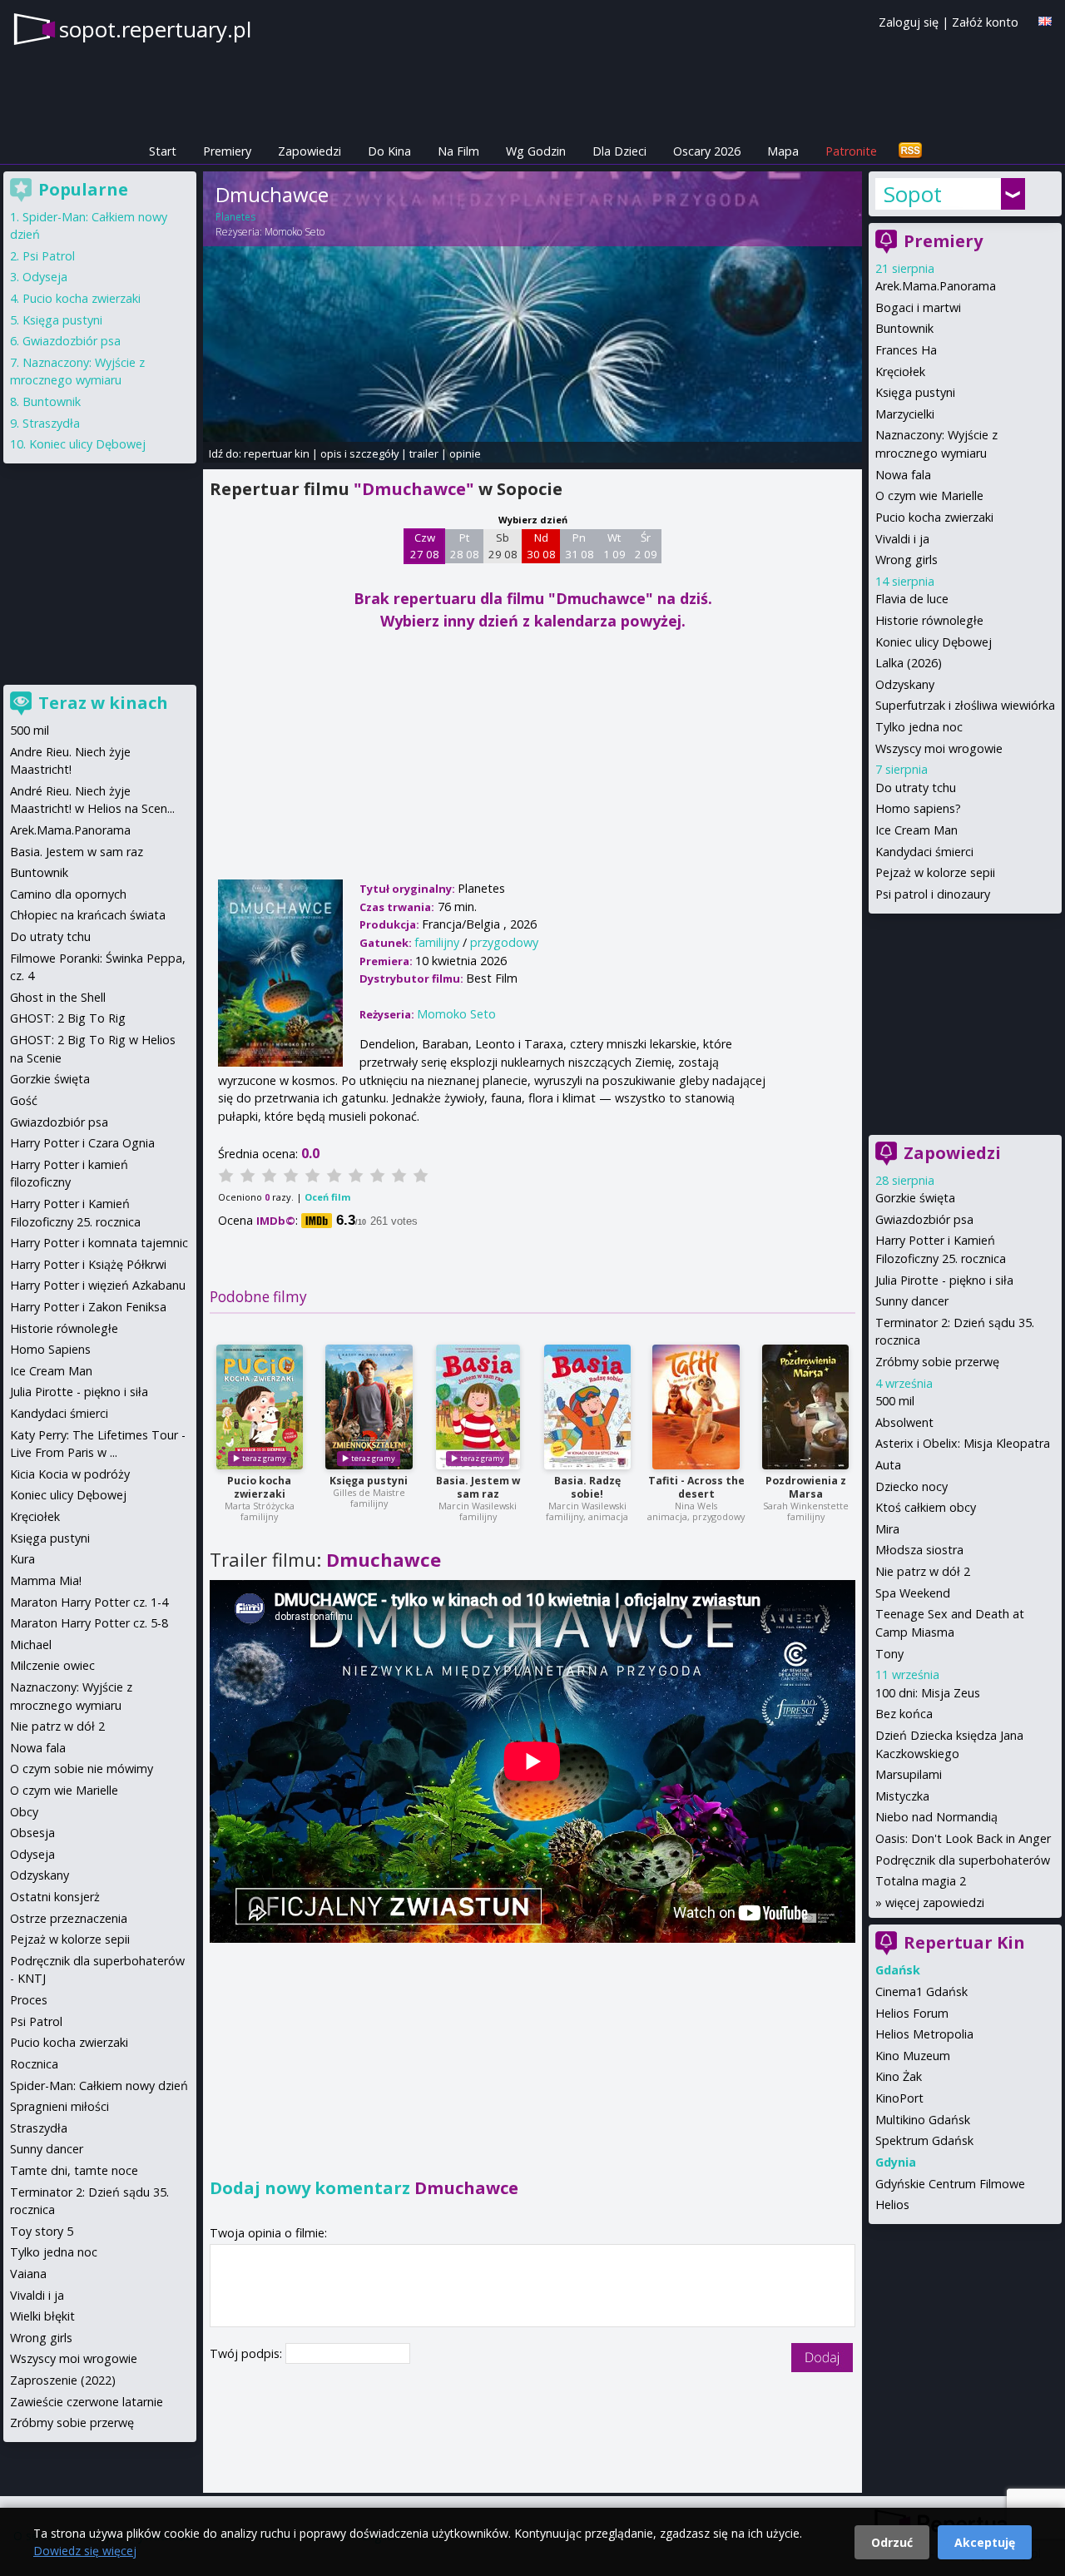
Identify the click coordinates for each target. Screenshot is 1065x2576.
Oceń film (327, 1197)
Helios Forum (912, 2013)
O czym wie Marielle (929, 495)
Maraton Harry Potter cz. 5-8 (89, 1623)
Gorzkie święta (915, 1198)
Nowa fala (903, 475)
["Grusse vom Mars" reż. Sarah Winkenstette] (805, 1407)
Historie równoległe (929, 620)
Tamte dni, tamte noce (74, 2170)
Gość (24, 1100)
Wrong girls (906, 560)
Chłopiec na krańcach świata (88, 915)
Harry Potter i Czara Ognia (82, 1143)
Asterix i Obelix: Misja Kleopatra (963, 1443)
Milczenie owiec (52, 1665)
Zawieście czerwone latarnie (87, 2402)
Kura (22, 1559)
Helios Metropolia (924, 2034)
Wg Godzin (536, 151)
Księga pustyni (369, 1481)
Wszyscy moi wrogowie (939, 748)
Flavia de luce (912, 599)
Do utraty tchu (916, 788)
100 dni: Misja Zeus (928, 1693)
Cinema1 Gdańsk (921, 1991)
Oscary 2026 (707, 151)
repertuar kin (277, 453)
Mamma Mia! (46, 1580)
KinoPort (899, 2098)
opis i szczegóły (359, 453)
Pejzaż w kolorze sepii (935, 872)
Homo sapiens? (918, 808)
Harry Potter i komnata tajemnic (99, 1243)
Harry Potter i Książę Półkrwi (88, 1264)
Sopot (913, 194)
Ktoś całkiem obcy (926, 1507)
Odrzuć (892, 2542)
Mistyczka (902, 1796)
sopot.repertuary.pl (155, 29)
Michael (31, 1645)
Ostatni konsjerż (55, 1897)
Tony (889, 1654)
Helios (892, 2204)
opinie (465, 453)
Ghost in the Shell (58, 997)
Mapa (783, 151)
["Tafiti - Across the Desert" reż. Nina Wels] (696, 1407)
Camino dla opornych (68, 894)
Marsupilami (909, 1774)
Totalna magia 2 (921, 1881)
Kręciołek (900, 372)
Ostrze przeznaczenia (69, 1918)
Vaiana (28, 2274)
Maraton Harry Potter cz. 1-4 (89, 1602)
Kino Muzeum (913, 2056)
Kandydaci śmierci (924, 852)
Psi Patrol (49, 256)
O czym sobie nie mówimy (82, 1769)
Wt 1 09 (614, 546)
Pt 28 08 (465, 546)
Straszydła (51, 423)
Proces (29, 2000)
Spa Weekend (913, 1593)
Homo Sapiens (50, 1349)
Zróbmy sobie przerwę (937, 1362)
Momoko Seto (295, 232)
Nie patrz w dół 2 (923, 1571)
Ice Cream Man (916, 830)
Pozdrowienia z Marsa (806, 1487)
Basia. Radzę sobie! (587, 1487)
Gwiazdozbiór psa (924, 1219)
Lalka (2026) (909, 663)
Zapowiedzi (310, 151)
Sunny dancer (912, 1301)
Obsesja (32, 1833)
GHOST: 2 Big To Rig (68, 1018)
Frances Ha (906, 350)
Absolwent (904, 1422)
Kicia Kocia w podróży (70, 1474)
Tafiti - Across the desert (696, 1487)
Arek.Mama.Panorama (936, 286)
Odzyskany (905, 684)
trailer (424, 453)
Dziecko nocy (911, 1486)
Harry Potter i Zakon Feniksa (88, 1307)
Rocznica (34, 2064)
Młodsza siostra (919, 1550)
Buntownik (904, 328)
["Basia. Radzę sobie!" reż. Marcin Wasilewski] (587, 1407)
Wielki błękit (42, 2316)
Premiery (227, 151)
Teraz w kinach (103, 703)
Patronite (851, 151)
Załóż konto (985, 22)
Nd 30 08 (541, 546)
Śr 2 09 (646, 546)
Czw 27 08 (425, 546)
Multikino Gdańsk (923, 2120)
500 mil (895, 1401)
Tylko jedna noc (919, 727)
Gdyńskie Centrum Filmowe (950, 2184)
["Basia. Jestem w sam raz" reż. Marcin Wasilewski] (478, 1407)
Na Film (458, 151)
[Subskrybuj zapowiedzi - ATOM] (910, 151)
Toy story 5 (42, 2231)
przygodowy (504, 942)
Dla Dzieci (619, 151)
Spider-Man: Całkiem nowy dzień (99, 2086)
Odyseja (45, 277)
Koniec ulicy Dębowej (934, 642)
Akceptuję (985, 2542)
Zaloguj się (909, 22)
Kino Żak (899, 2076)
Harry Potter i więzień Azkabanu (98, 1285)
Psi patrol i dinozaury (933, 894)
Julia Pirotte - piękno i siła (944, 1280)
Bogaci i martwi (918, 307)
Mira (887, 1529)
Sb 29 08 (503, 546)
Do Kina (389, 151)
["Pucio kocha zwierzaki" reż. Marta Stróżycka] (260, 1407)
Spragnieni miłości (59, 2106)
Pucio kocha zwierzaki (259, 1487)
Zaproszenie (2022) (63, 2380)
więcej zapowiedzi (935, 1902)
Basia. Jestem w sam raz (478, 1487)
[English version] (1045, 21)
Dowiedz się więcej (85, 2551)
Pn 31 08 (580, 546)
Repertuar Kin (964, 1942)
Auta (888, 1465)
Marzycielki (905, 414)
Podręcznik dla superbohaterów (963, 1860)
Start (163, 151)
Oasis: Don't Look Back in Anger (963, 1838)
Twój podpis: (248, 2353)
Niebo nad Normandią (936, 1817)
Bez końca (904, 1714)
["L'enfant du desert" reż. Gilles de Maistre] (369, 1407)
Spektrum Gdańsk (924, 2140)
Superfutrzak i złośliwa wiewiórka (965, 705)
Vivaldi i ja (902, 539)
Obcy (24, 1812)
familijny (437, 942)
